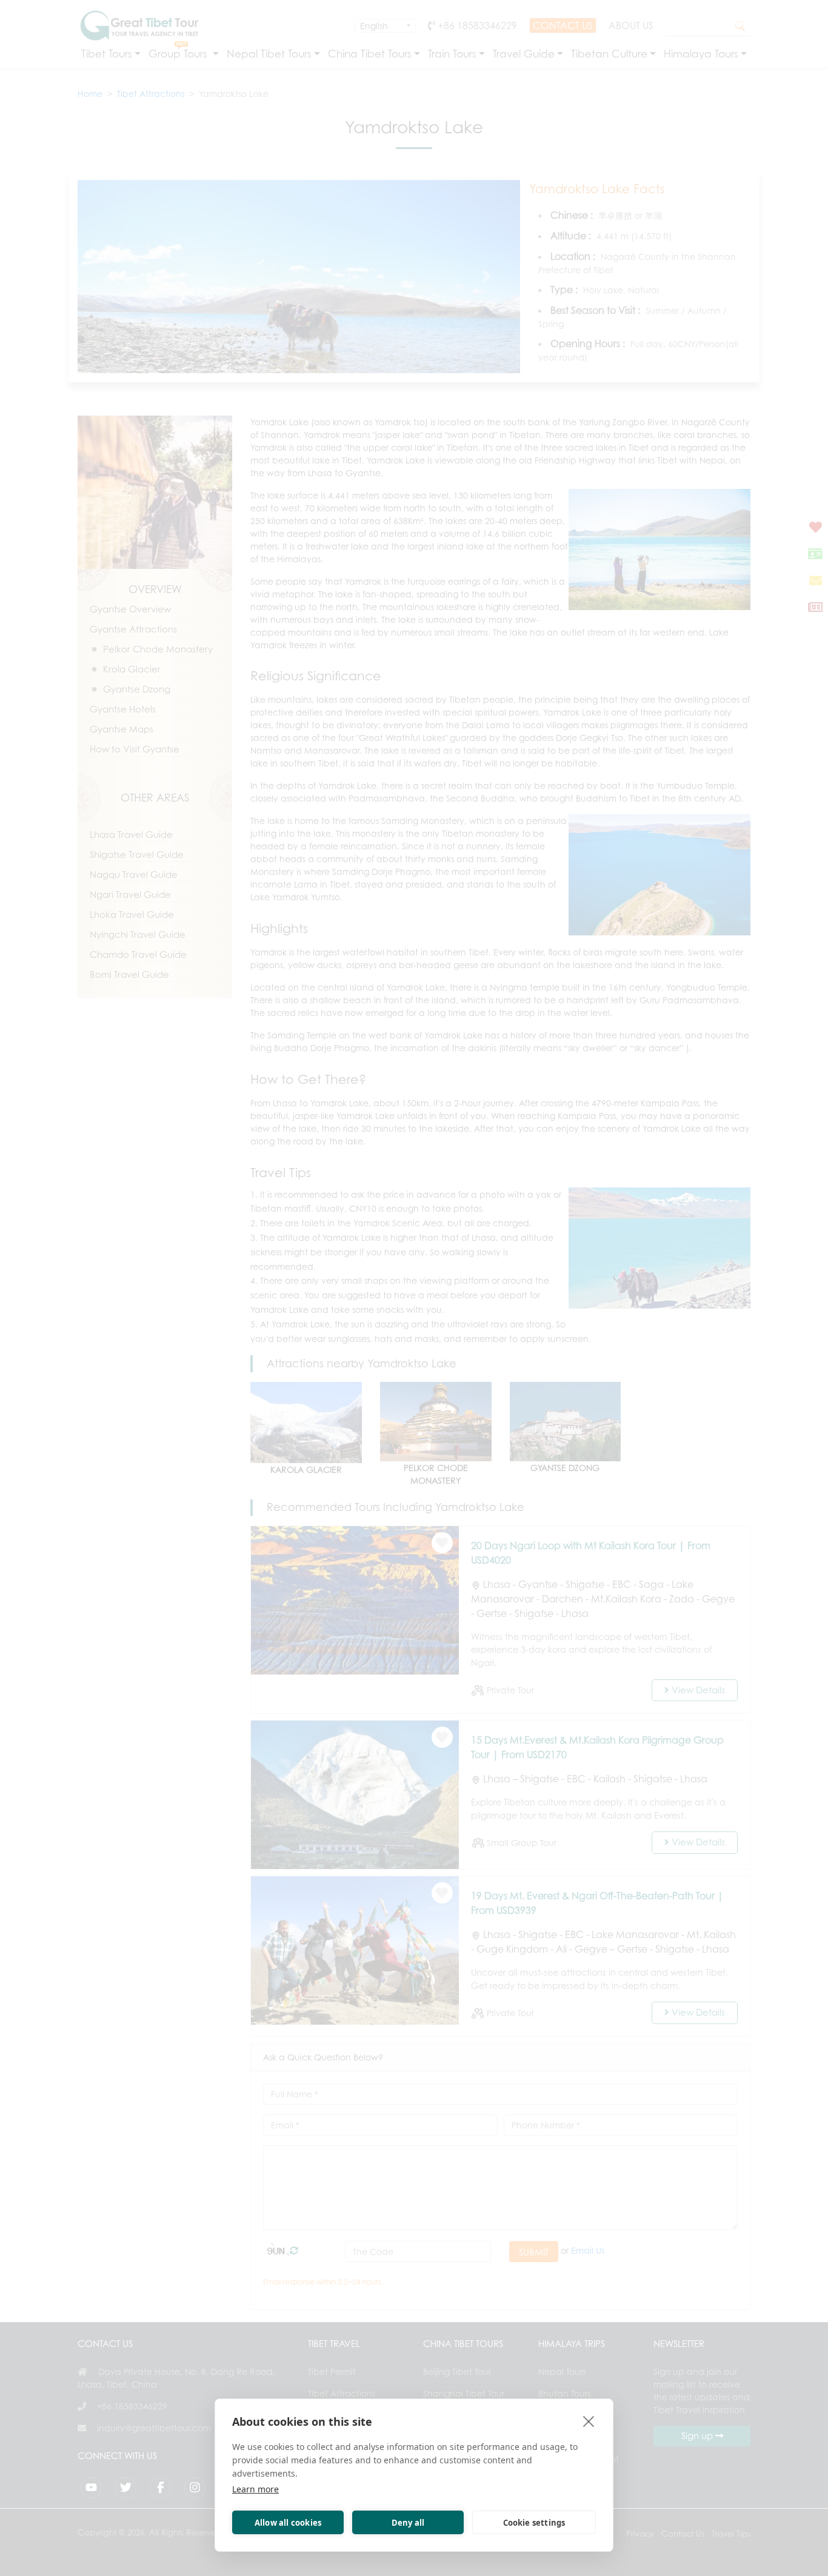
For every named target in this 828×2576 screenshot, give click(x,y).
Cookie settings (534, 2523)
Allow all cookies (288, 2523)
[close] (589, 2421)
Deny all (408, 2523)
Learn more (255, 2489)
